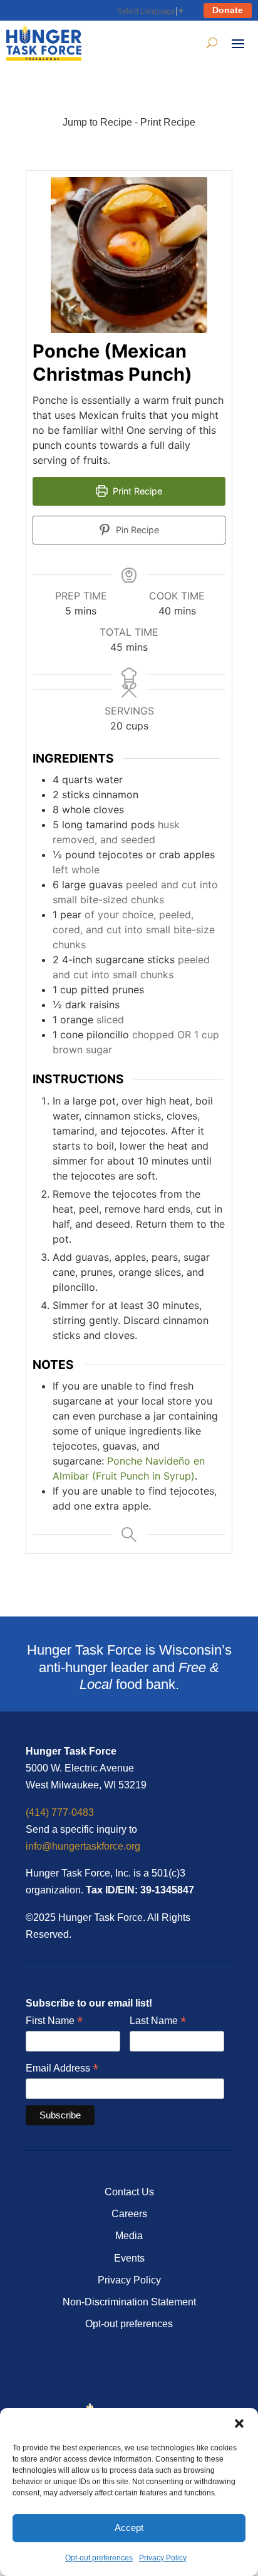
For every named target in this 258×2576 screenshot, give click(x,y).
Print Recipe (168, 122)
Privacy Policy (163, 2558)
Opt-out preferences (99, 2558)
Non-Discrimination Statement (129, 2302)
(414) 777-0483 (60, 1812)
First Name (54, 2021)
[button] (239, 2423)
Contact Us (129, 2192)
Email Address (62, 2069)
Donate (228, 10)
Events (129, 2258)
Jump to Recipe (97, 122)
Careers (129, 2214)
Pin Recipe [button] (136, 530)
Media (129, 2236)
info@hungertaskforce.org (83, 1846)
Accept (129, 2528)
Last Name (158, 2021)
